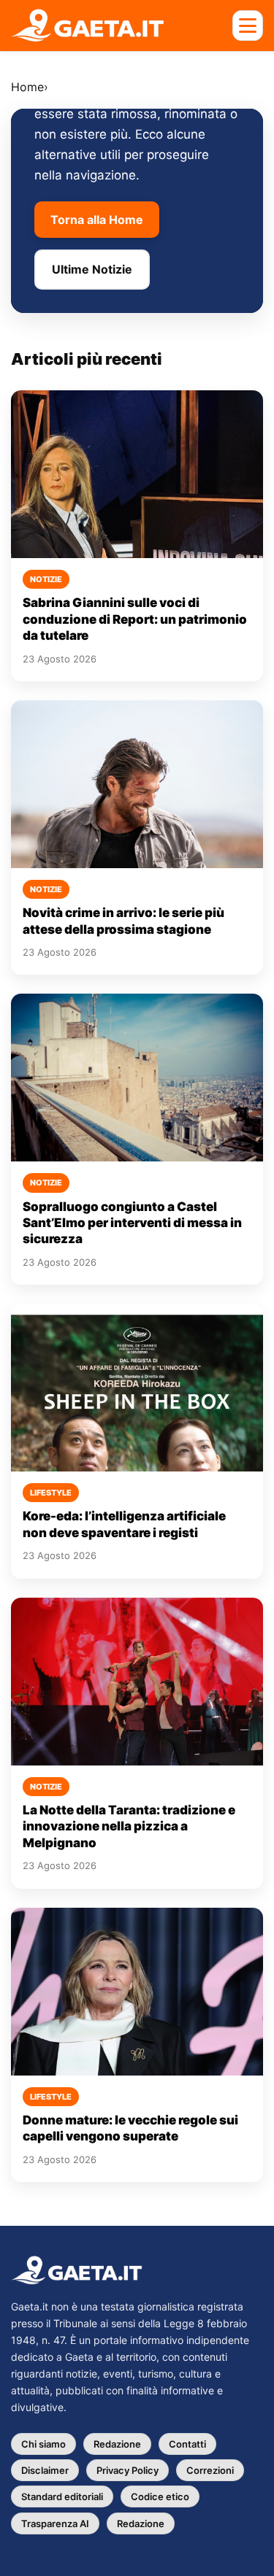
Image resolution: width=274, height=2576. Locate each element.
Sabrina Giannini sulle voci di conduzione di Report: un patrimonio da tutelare (135, 619)
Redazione (117, 2444)
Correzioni (210, 2470)
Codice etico (160, 2496)
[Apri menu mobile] (248, 26)
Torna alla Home (97, 220)
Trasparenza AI (55, 2523)
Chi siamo (43, 2444)
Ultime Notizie (92, 269)
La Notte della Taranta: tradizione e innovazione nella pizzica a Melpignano (129, 1826)
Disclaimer (45, 2470)
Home (27, 87)
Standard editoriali (62, 2496)
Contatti (187, 2444)
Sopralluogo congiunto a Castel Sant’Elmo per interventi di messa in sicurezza (132, 1223)
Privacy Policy (128, 2470)
